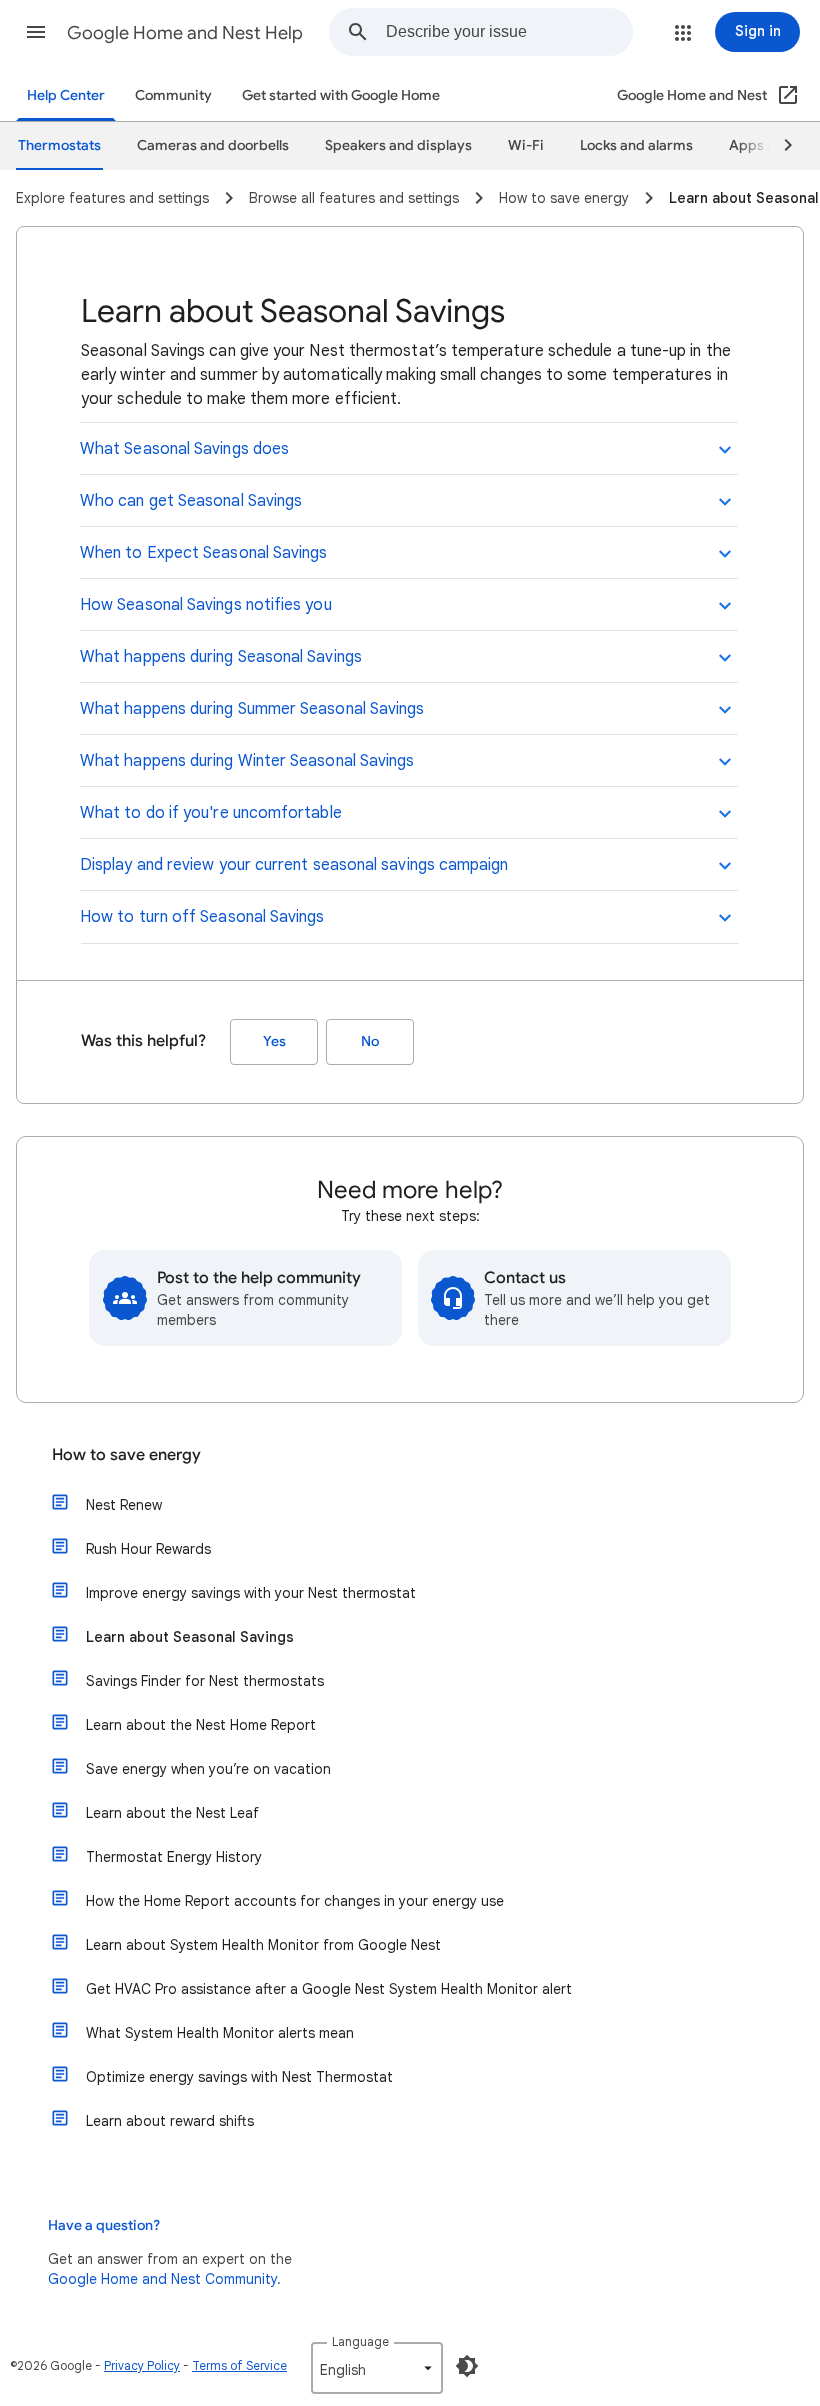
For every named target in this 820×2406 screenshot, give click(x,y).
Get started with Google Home (341, 95)
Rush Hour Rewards (148, 1549)
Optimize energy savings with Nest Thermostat (239, 2077)
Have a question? (104, 2225)
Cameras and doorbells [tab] (213, 145)
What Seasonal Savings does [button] (184, 449)
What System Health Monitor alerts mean (220, 2033)
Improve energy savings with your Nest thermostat (251, 1593)
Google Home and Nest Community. (164, 2279)
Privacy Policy (142, 2365)
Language (360, 2341)
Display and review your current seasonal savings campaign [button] (294, 865)
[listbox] (377, 2368)
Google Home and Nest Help (185, 33)
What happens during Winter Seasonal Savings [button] (247, 761)
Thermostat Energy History (174, 1857)
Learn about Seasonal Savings (190, 1637)
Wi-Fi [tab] (526, 145)
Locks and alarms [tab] (636, 145)
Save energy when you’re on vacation (208, 1769)
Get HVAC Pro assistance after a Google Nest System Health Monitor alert (329, 1989)
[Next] (779, 146)
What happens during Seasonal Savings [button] (221, 657)
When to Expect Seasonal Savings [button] (203, 553)
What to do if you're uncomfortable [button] (211, 813)
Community (173, 95)
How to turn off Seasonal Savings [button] (202, 917)
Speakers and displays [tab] (398, 145)
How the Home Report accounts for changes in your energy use (295, 1901)
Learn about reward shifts (170, 2121)
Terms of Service (239, 2365)
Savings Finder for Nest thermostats (205, 1681)
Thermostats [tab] (59, 145)
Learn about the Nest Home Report (201, 1725)
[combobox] (509, 32)
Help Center (66, 95)
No (370, 1041)
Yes (274, 1041)
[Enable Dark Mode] (467, 2366)
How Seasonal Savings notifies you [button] (206, 605)
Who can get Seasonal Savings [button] (191, 501)
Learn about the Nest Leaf (172, 1813)
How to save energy (126, 1455)
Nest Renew (124, 1505)
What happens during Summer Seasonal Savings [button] (252, 709)
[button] (36, 32)
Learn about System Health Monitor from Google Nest (263, 1945)
